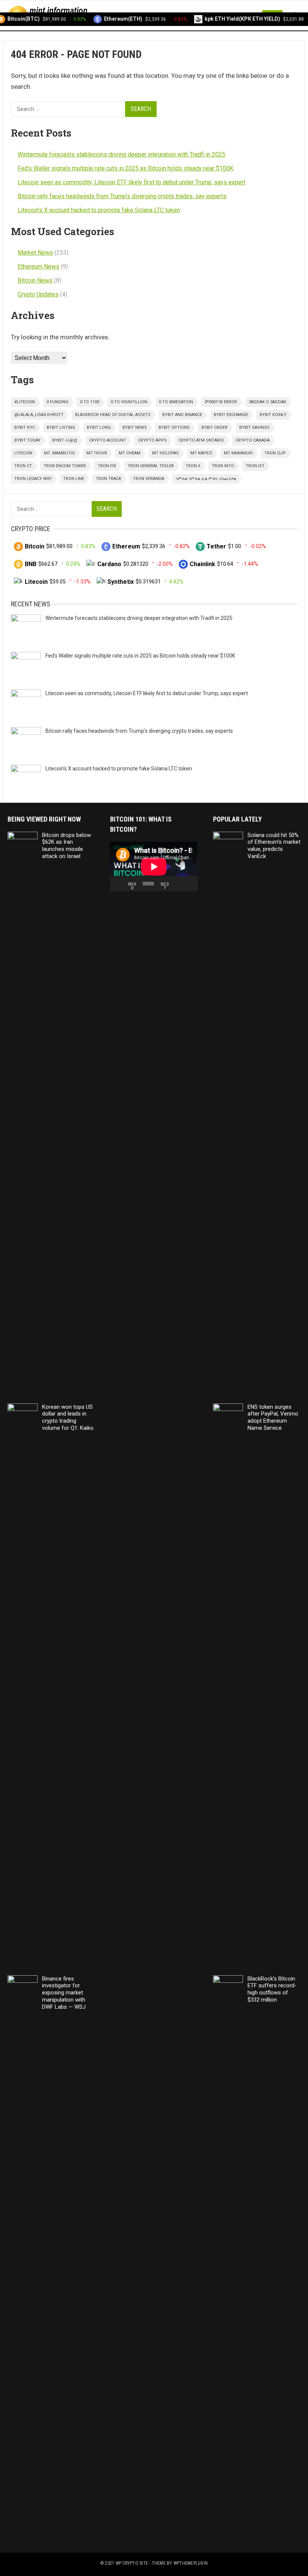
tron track (109, 479)
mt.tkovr (97, 453)
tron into (223, 466)
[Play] (120, 884)
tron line (74, 479)
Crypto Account (108, 440)
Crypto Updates (38, 294)
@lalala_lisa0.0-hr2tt (39, 415)
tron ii (193, 466)
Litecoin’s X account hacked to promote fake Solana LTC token (99, 210)
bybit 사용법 (65, 440)
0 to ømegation (176, 402)
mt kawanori (238, 453)
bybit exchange (231, 415)
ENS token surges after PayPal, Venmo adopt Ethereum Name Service (273, 1417)
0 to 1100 (90, 402)
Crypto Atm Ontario (201, 440)
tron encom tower (65, 466)
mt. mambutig (59, 453)
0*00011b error (221, 402)
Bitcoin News (35, 280)
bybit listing (61, 428)
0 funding (57, 402)
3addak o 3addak (267, 402)
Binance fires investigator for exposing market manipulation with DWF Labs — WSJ (64, 1993)
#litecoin (25, 402)
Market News (35, 253)
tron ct (23, 466)
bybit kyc (25, 428)
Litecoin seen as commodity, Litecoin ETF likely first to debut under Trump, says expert (131, 182)
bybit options (174, 428)
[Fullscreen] (189, 884)
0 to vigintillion (129, 402)
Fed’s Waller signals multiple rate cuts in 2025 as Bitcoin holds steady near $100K (125, 168)
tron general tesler (151, 466)
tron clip (275, 453)
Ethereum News (38, 267)
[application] (154, 867)
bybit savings (254, 428)
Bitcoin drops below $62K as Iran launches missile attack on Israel (66, 846)
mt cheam (130, 453)
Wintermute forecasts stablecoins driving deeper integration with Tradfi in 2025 (122, 154)
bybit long (99, 428)
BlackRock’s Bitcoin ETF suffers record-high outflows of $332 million (272, 1989)
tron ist (255, 466)
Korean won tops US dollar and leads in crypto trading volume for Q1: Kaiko (68, 1417)
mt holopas (165, 453)
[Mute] (178, 884)
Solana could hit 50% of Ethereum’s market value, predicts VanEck (274, 846)
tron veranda (149, 479)
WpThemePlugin (191, 2563)
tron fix (107, 466)
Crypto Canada (253, 440)
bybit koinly (273, 415)
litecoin (23, 453)
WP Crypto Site (132, 2563)
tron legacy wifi (33, 479)
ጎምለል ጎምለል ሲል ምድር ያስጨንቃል (206, 479)
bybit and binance (182, 415)
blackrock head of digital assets (113, 415)
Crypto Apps (152, 440)
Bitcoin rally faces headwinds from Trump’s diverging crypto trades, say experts (122, 196)
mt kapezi (201, 453)
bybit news (135, 428)
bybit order (214, 428)
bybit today (27, 440)
